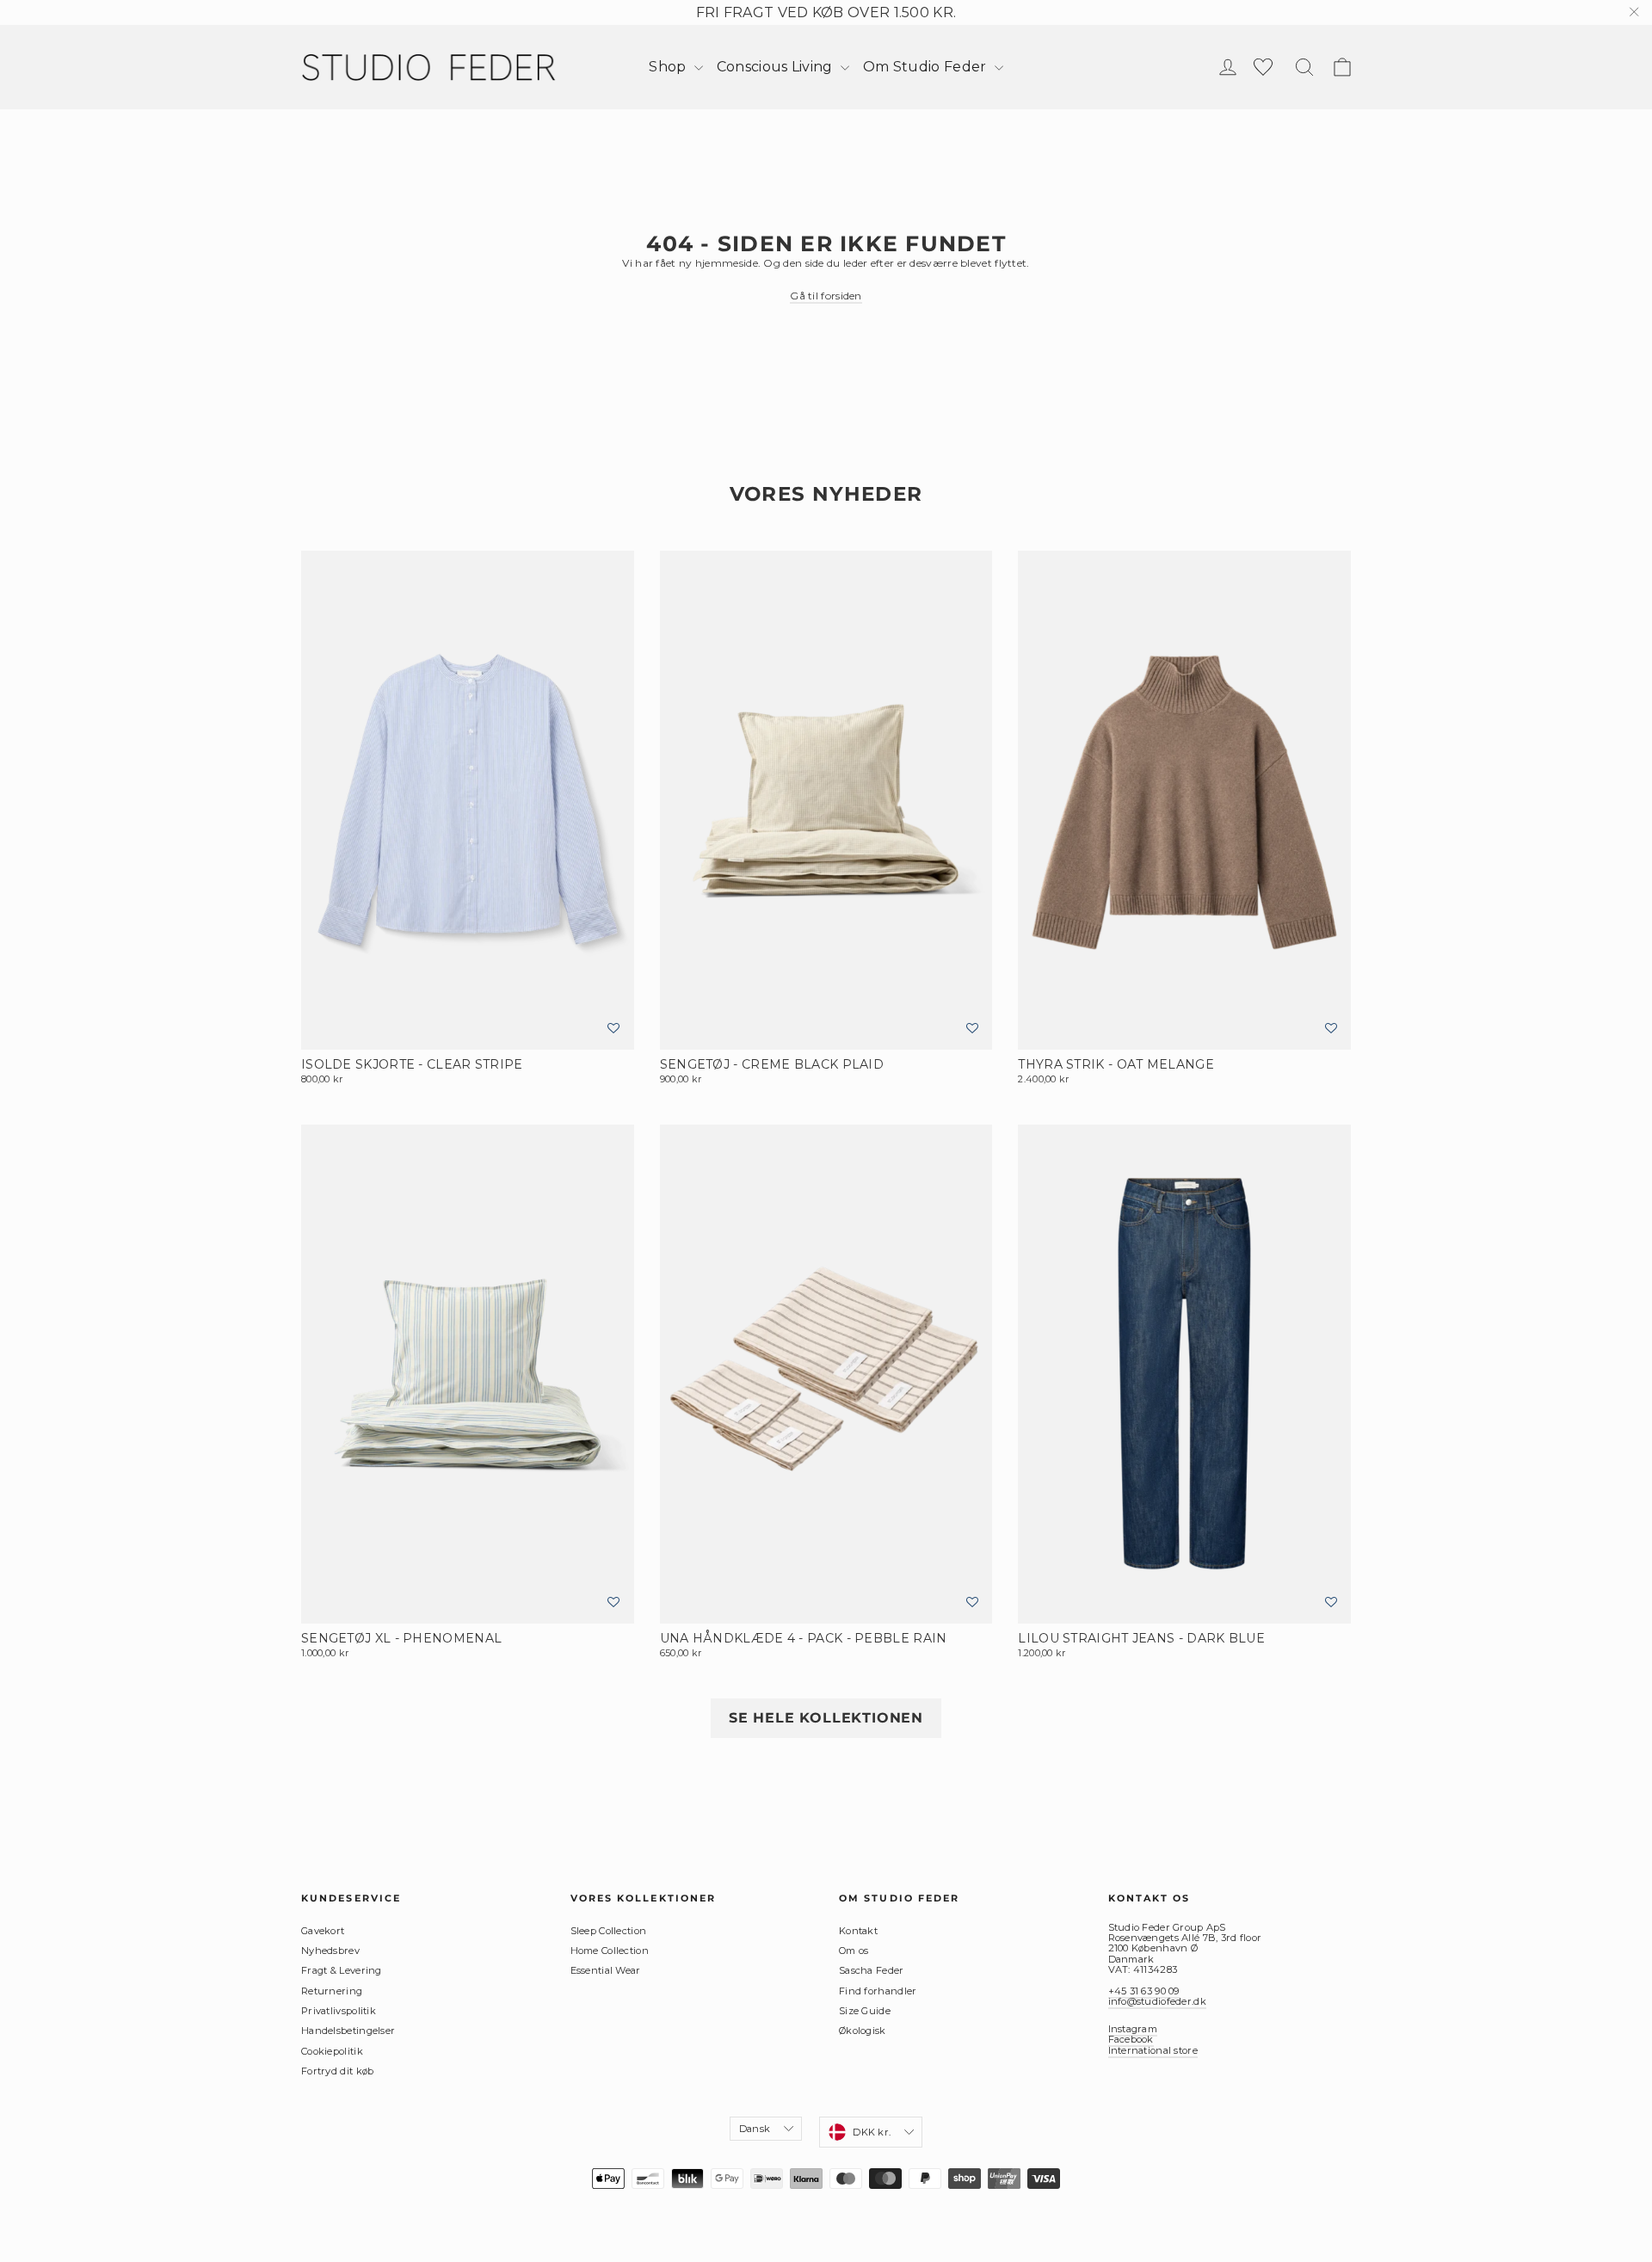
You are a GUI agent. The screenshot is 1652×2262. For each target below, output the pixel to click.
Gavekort (323, 1931)
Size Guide (865, 2011)
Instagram (1133, 2029)
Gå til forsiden (826, 296)
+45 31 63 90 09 (1144, 1991)
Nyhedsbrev (330, 1951)
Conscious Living (777, 67)
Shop (669, 67)
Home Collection (610, 1951)
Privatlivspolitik (339, 2011)
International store (1153, 2050)
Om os (854, 1951)
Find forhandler (878, 1991)
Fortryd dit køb (338, 2071)
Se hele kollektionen (826, 1718)
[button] (613, 1029)
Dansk (755, 2129)
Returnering (332, 1991)
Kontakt (858, 1931)
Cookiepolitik (332, 2051)
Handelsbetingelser (348, 2031)
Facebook (1131, 2039)
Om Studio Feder (927, 67)
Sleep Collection (609, 1931)
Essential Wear (606, 1970)
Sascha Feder (872, 1970)
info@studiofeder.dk (1157, 2001)
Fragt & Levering (342, 1970)
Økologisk (863, 2031)
